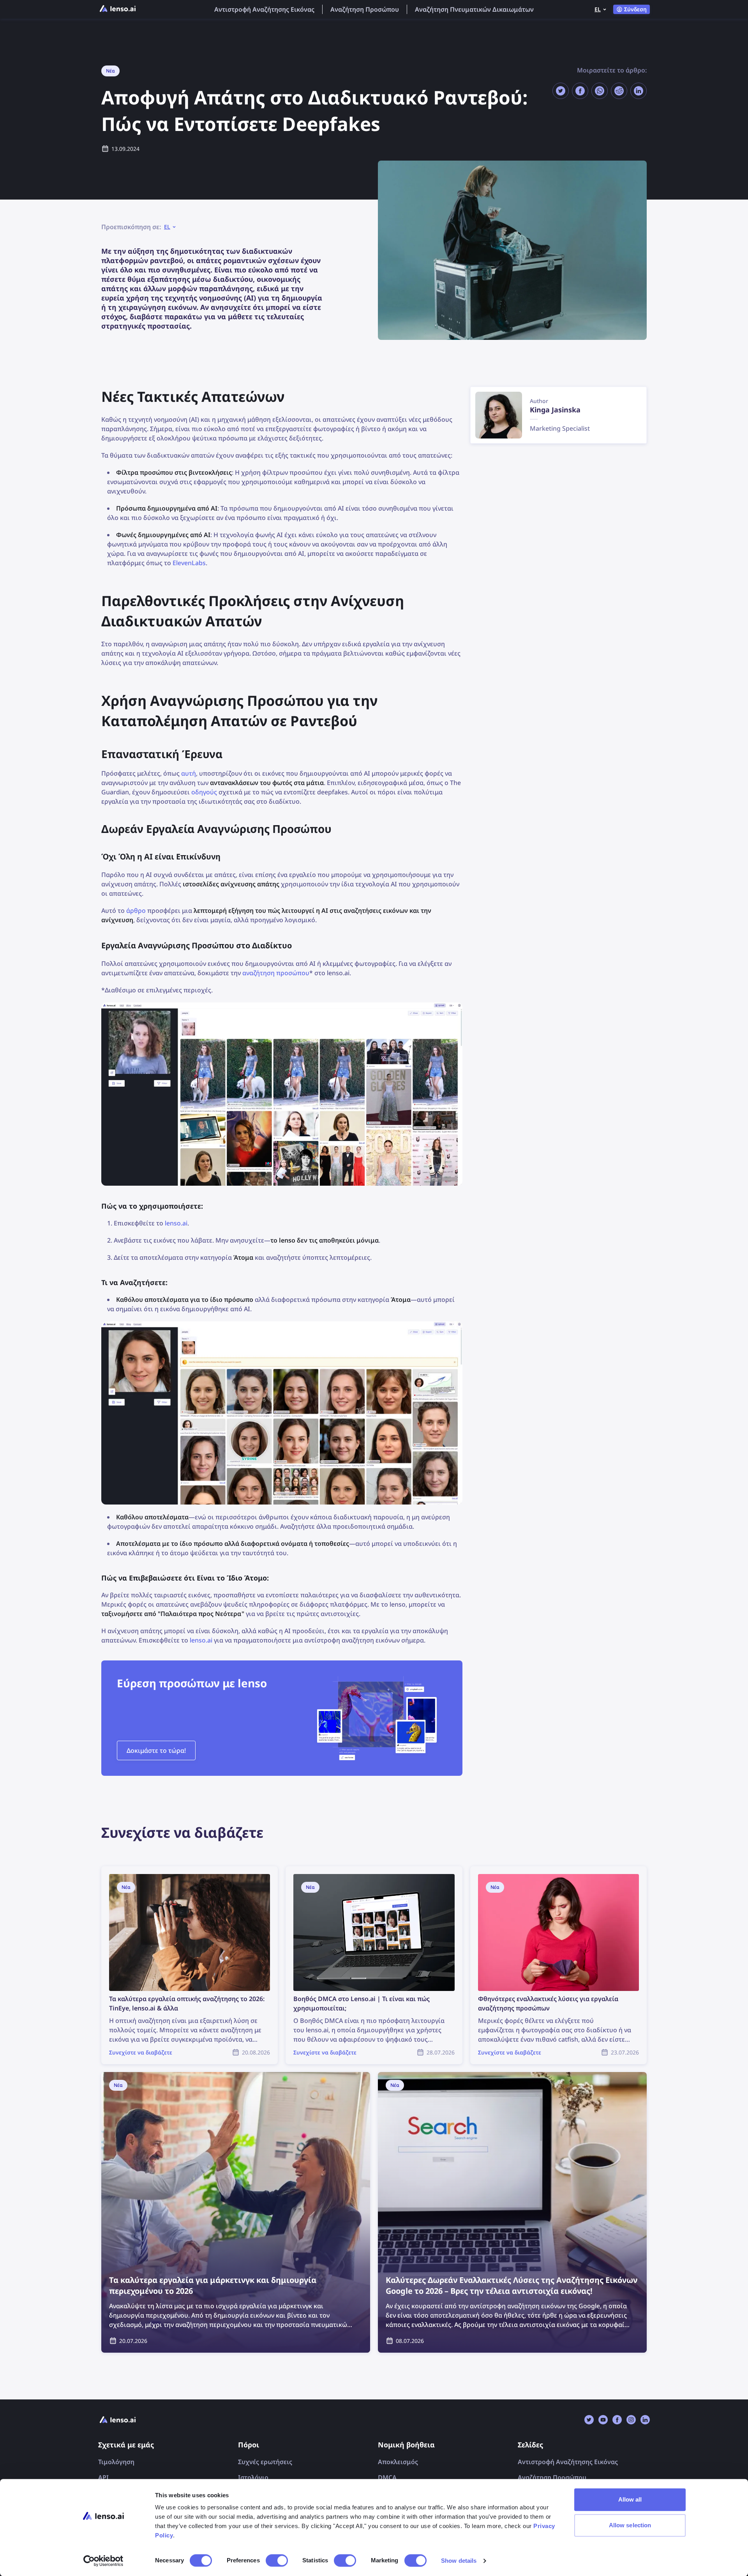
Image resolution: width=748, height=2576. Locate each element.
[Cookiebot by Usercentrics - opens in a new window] (103, 2561)
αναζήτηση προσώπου (276, 973)
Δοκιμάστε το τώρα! (156, 1750)
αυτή (189, 773)
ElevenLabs (189, 563)
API (103, 2477)
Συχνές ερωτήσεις (265, 2462)
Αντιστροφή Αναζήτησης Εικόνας (264, 9)
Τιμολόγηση (116, 2462)
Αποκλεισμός (398, 2462)
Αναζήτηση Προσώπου (365, 9)
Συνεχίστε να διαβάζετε (136, 1871)
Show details (459, 2561)
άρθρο (136, 911)
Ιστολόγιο (253, 2477)
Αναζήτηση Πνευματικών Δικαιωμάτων (474, 9)
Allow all (630, 2499)
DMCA (387, 2477)
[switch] (277, 2560)
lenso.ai (176, 1223)
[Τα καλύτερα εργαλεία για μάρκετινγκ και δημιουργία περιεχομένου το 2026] (236, 2212)
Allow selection (630, 2525)
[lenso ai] (118, 9)
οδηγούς (204, 792)
